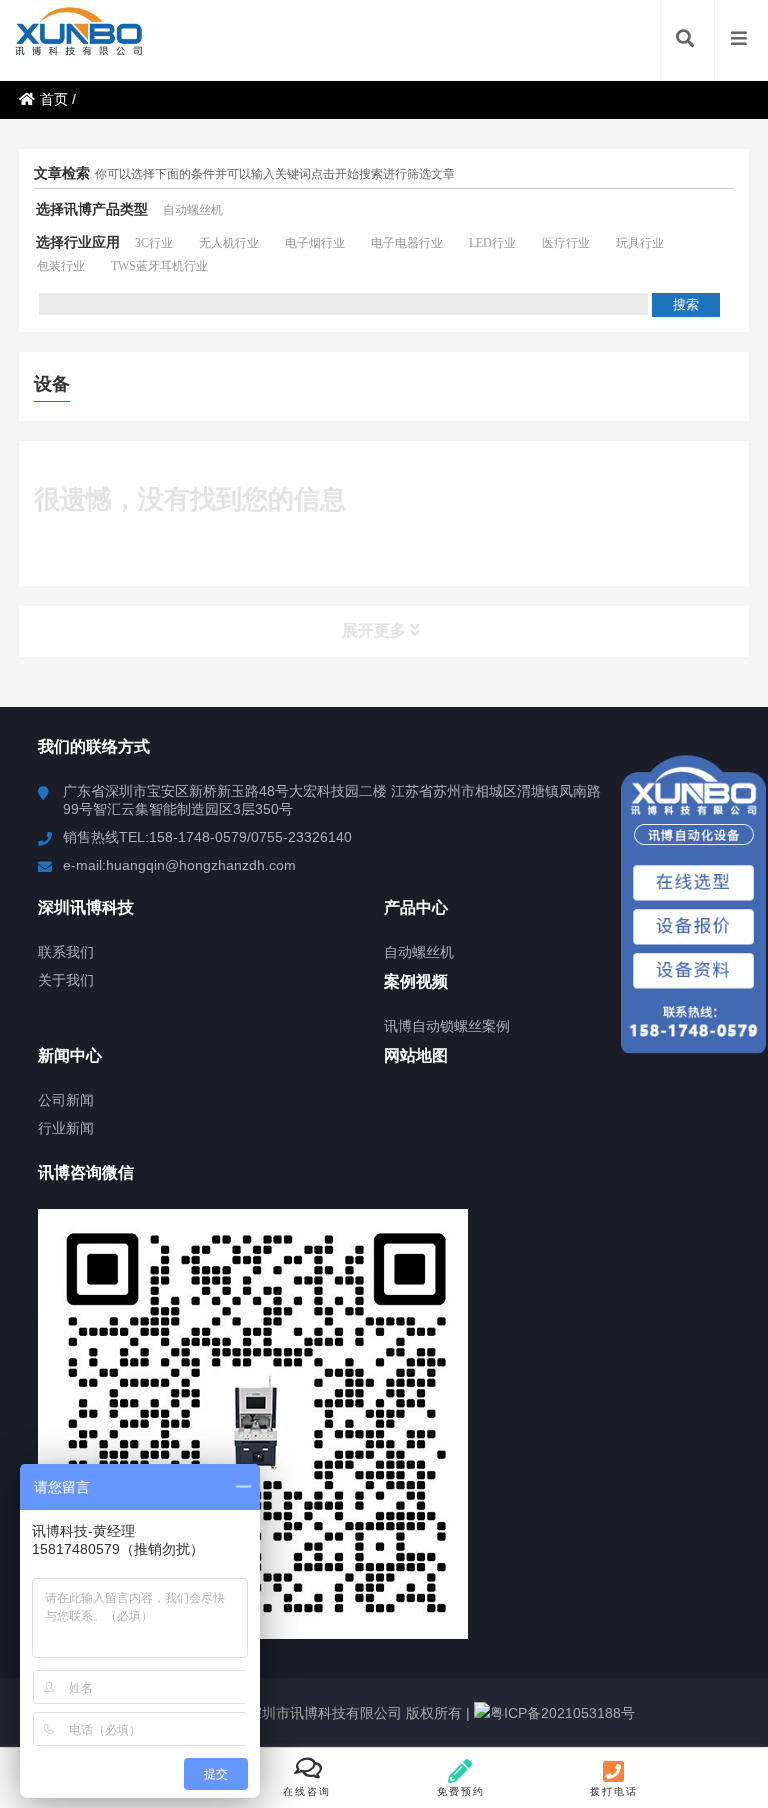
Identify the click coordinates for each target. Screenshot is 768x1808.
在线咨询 (307, 1791)
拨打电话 (614, 1791)
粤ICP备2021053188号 (562, 1713)
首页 (54, 99)
